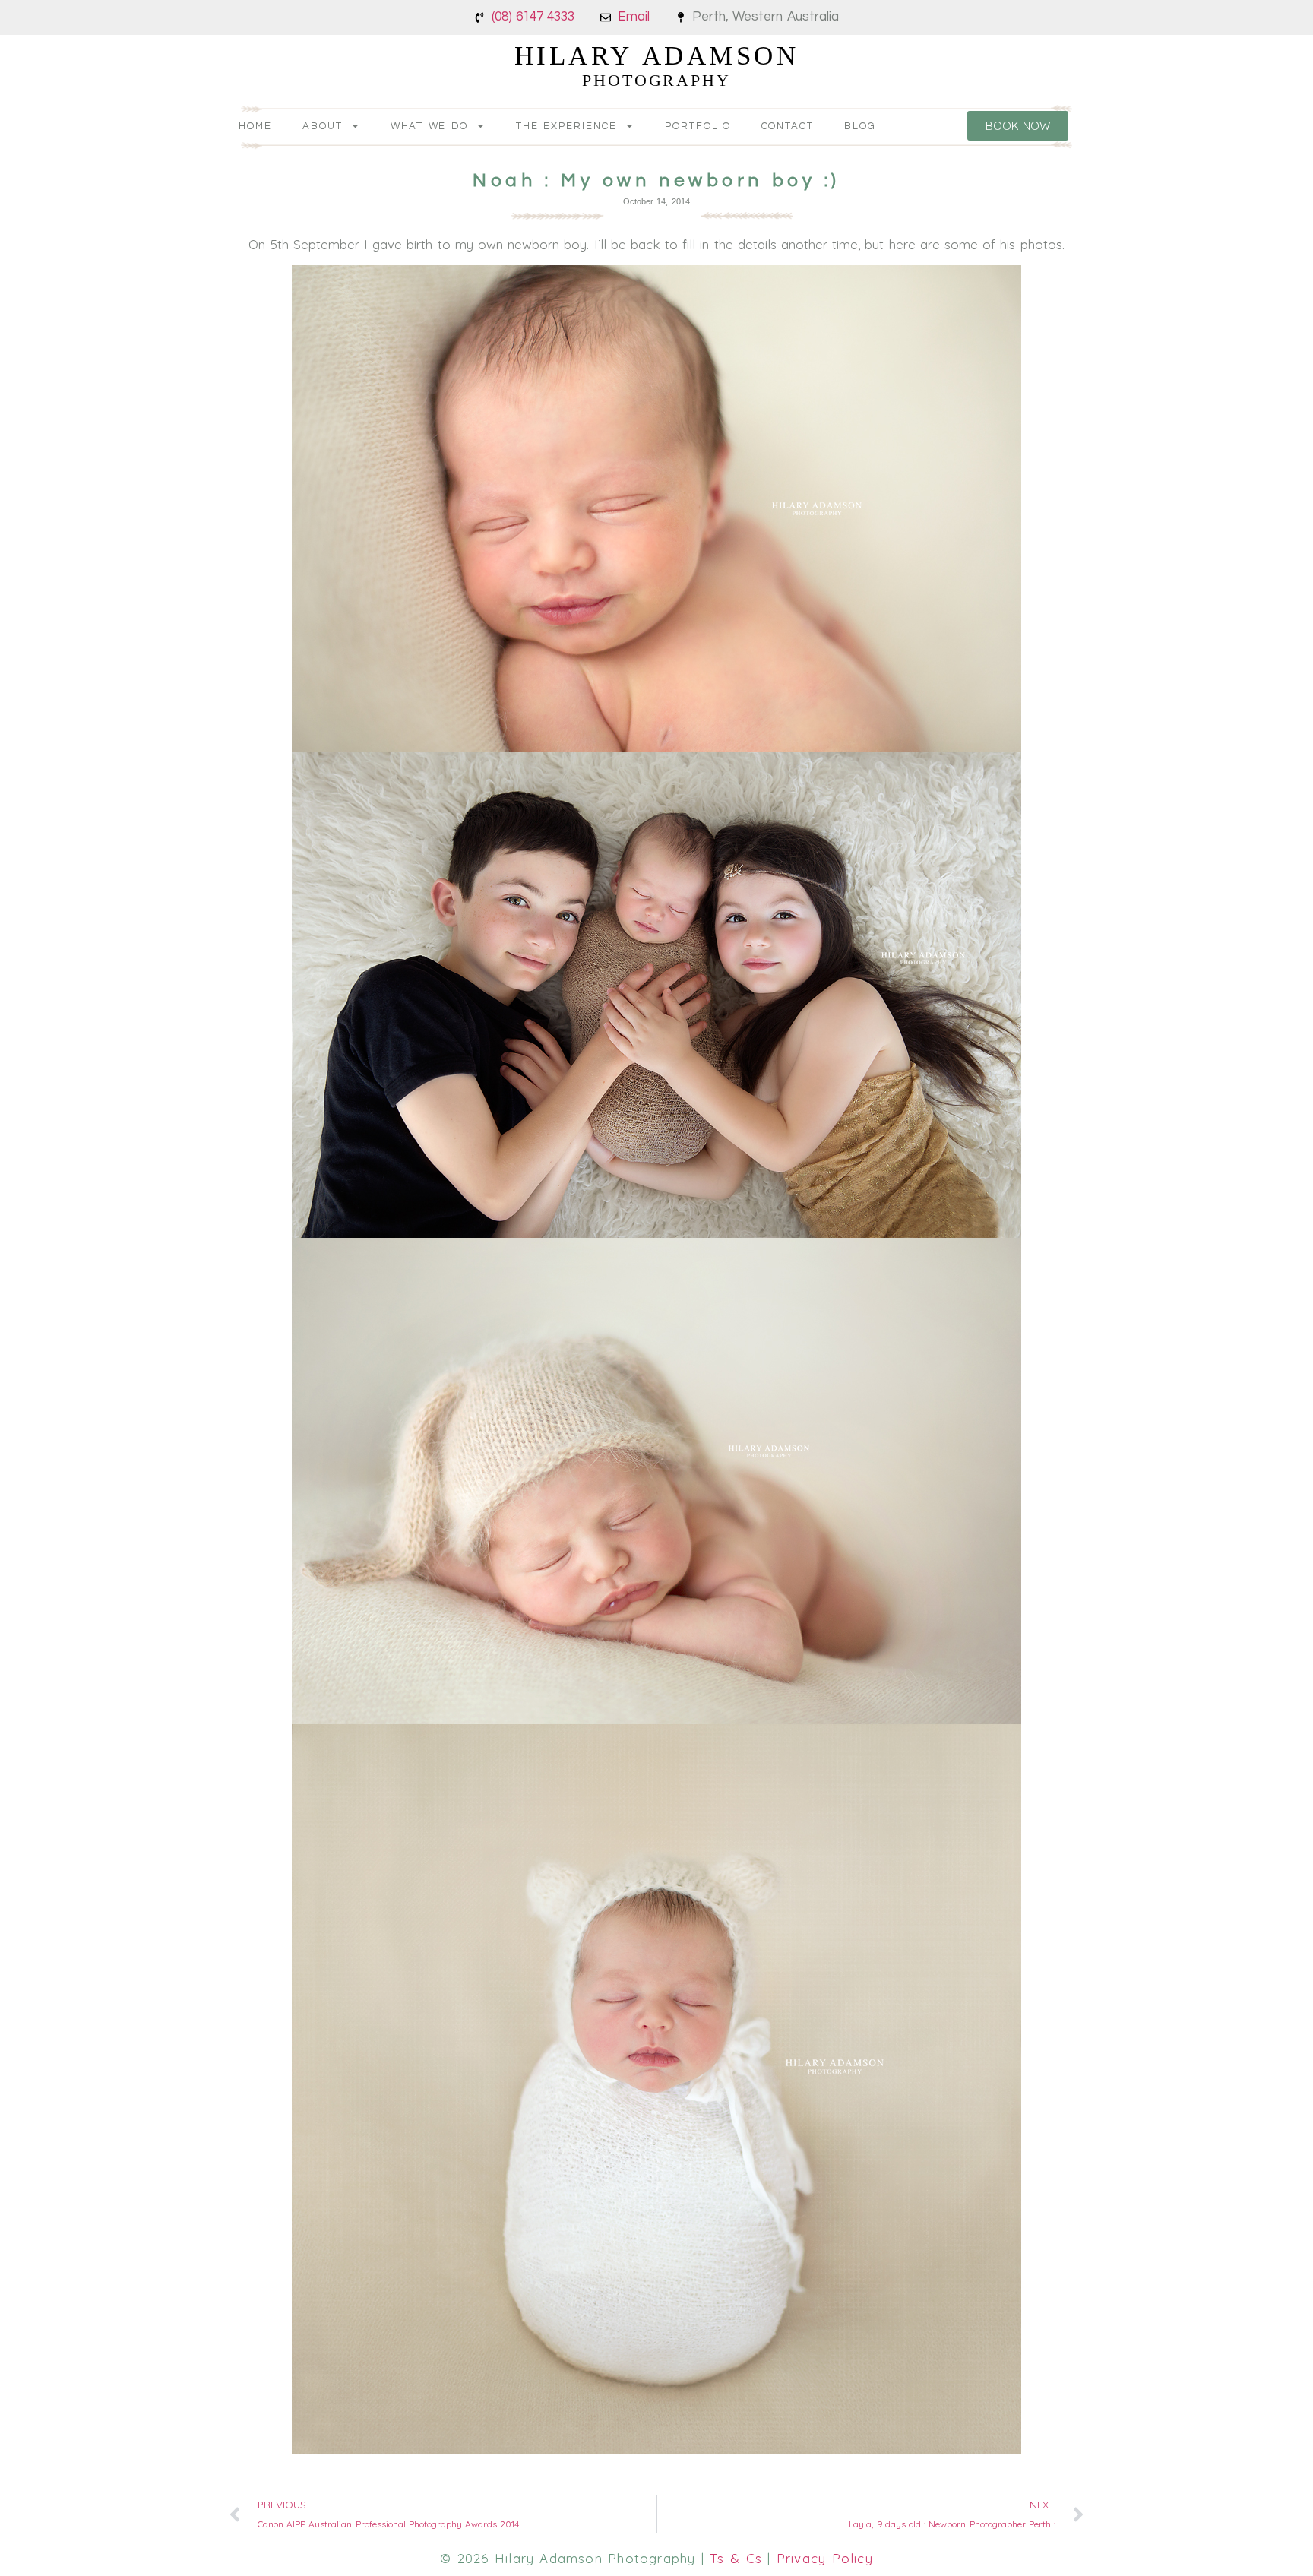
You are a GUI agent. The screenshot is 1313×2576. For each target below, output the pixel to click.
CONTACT (788, 126)
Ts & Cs (736, 2558)
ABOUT (323, 126)
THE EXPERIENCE (566, 126)
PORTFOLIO (698, 126)
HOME (255, 126)
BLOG (860, 126)
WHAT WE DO (430, 126)
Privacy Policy (825, 2558)
